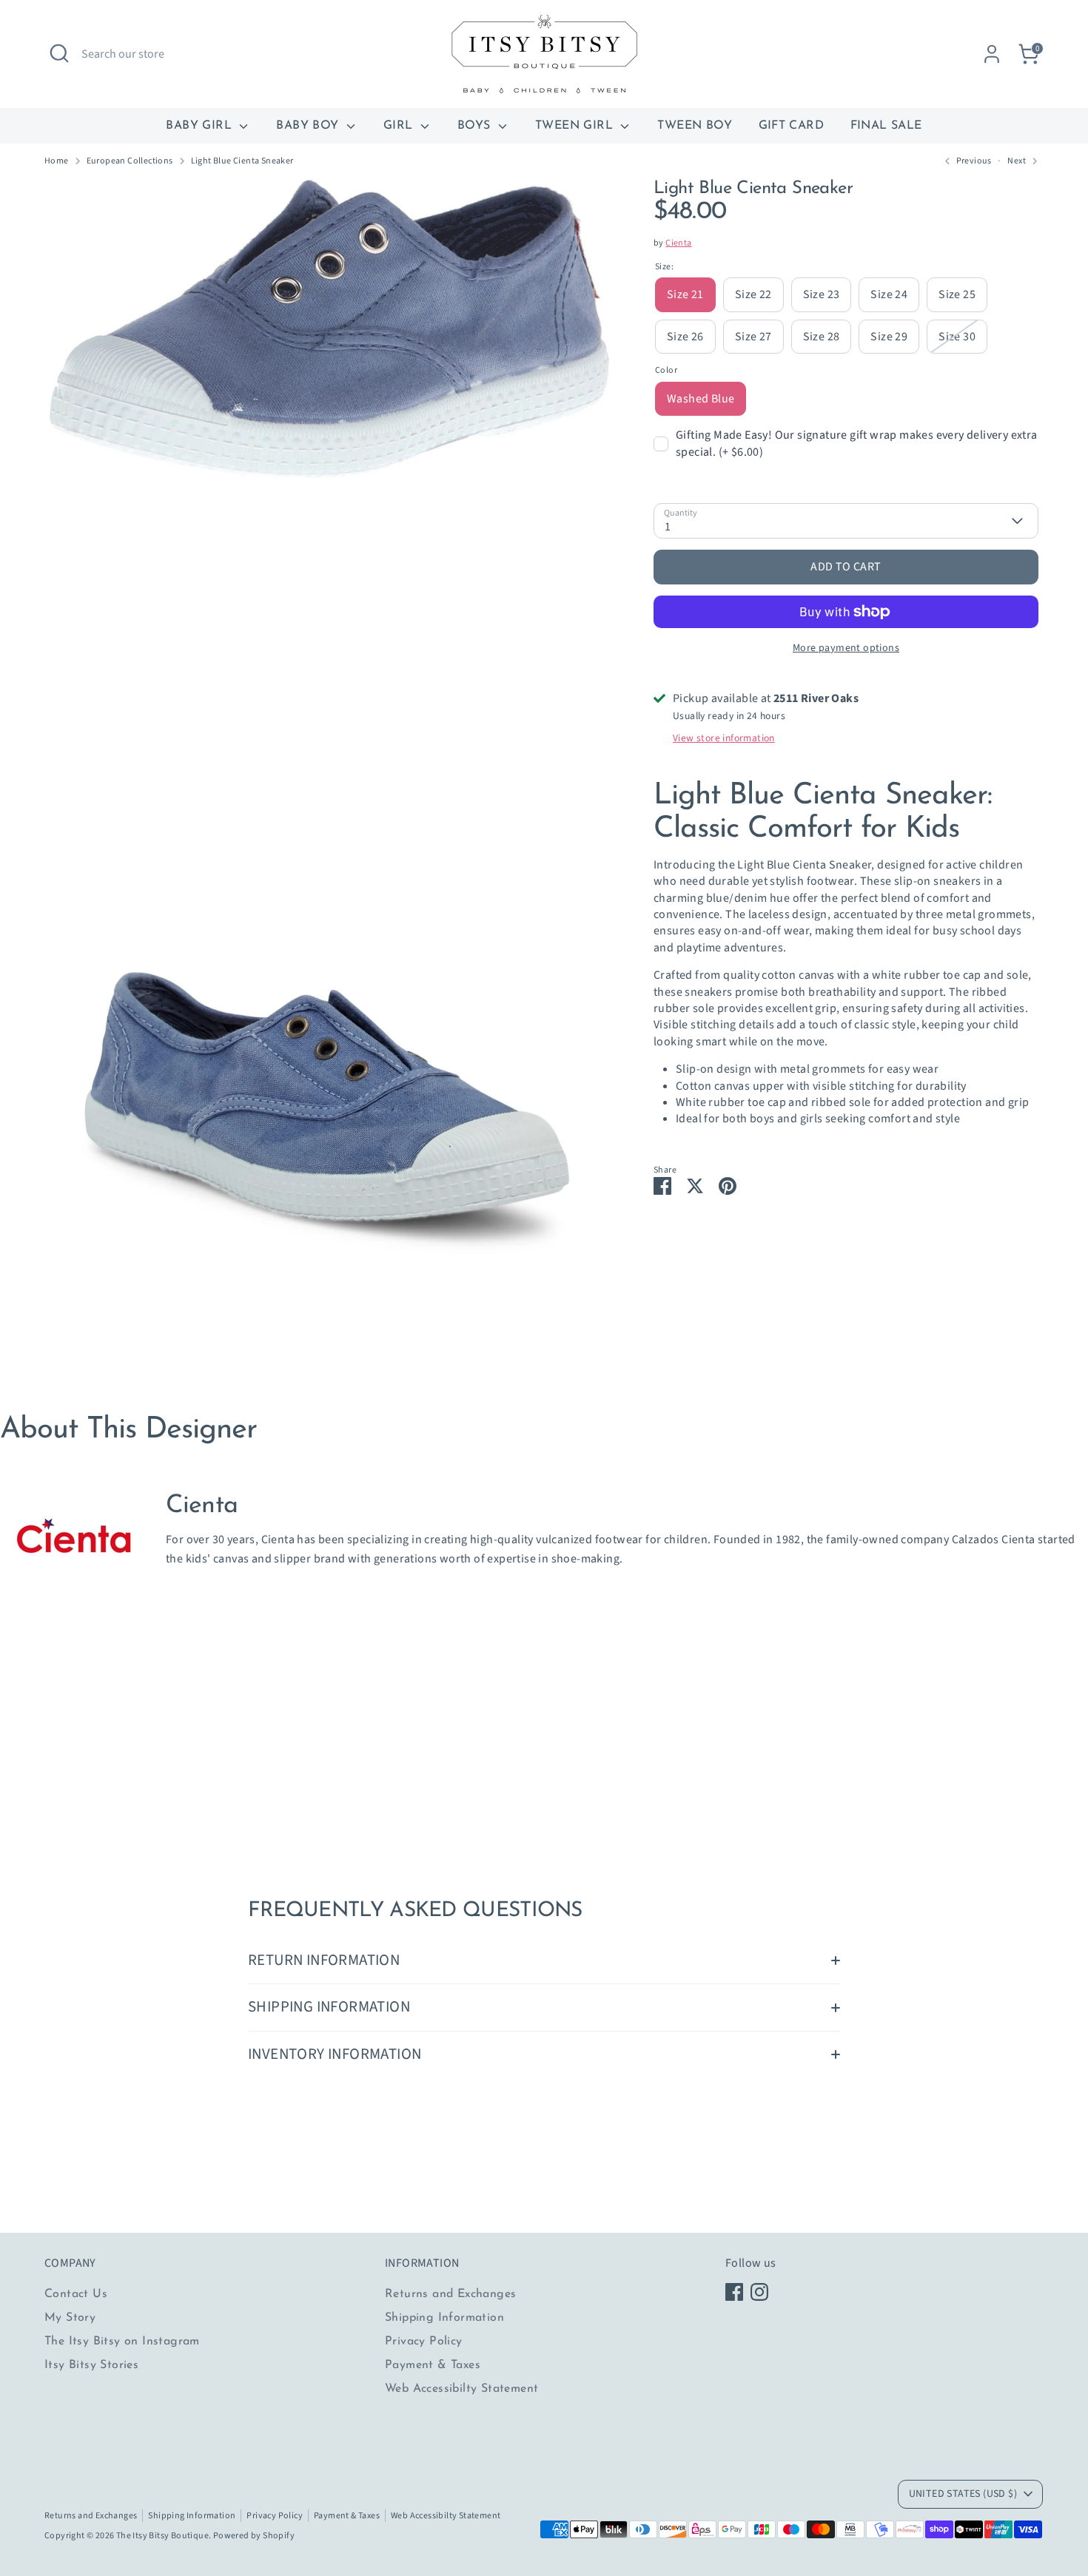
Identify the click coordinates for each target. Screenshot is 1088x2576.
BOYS (476, 126)
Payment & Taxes (433, 2365)
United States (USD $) (963, 2494)
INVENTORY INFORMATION (335, 2054)
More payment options (846, 648)
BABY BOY (309, 126)
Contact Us (76, 2294)
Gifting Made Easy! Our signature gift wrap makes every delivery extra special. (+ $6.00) (857, 443)
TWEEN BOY (695, 126)
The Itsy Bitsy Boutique (162, 2536)
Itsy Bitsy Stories (91, 2365)
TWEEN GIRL (576, 126)
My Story (70, 2318)
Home (57, 161)
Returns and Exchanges (450, 2294)
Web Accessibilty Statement (461, 2389)
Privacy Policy (424, 2341)
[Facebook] (734, 2292)
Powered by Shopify (254, 2536)
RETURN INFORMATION (324, 1960)
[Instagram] (759, 2292)
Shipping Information (444, 2318)
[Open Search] (59, 53)
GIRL (400, 126)
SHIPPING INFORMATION (329, 2007)
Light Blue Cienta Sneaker (242, 161)
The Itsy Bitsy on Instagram (122, 2341)
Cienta (678, 243)
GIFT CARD (792, 126)
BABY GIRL (201, 126)
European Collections (130, 161)
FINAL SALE (886, 126)
